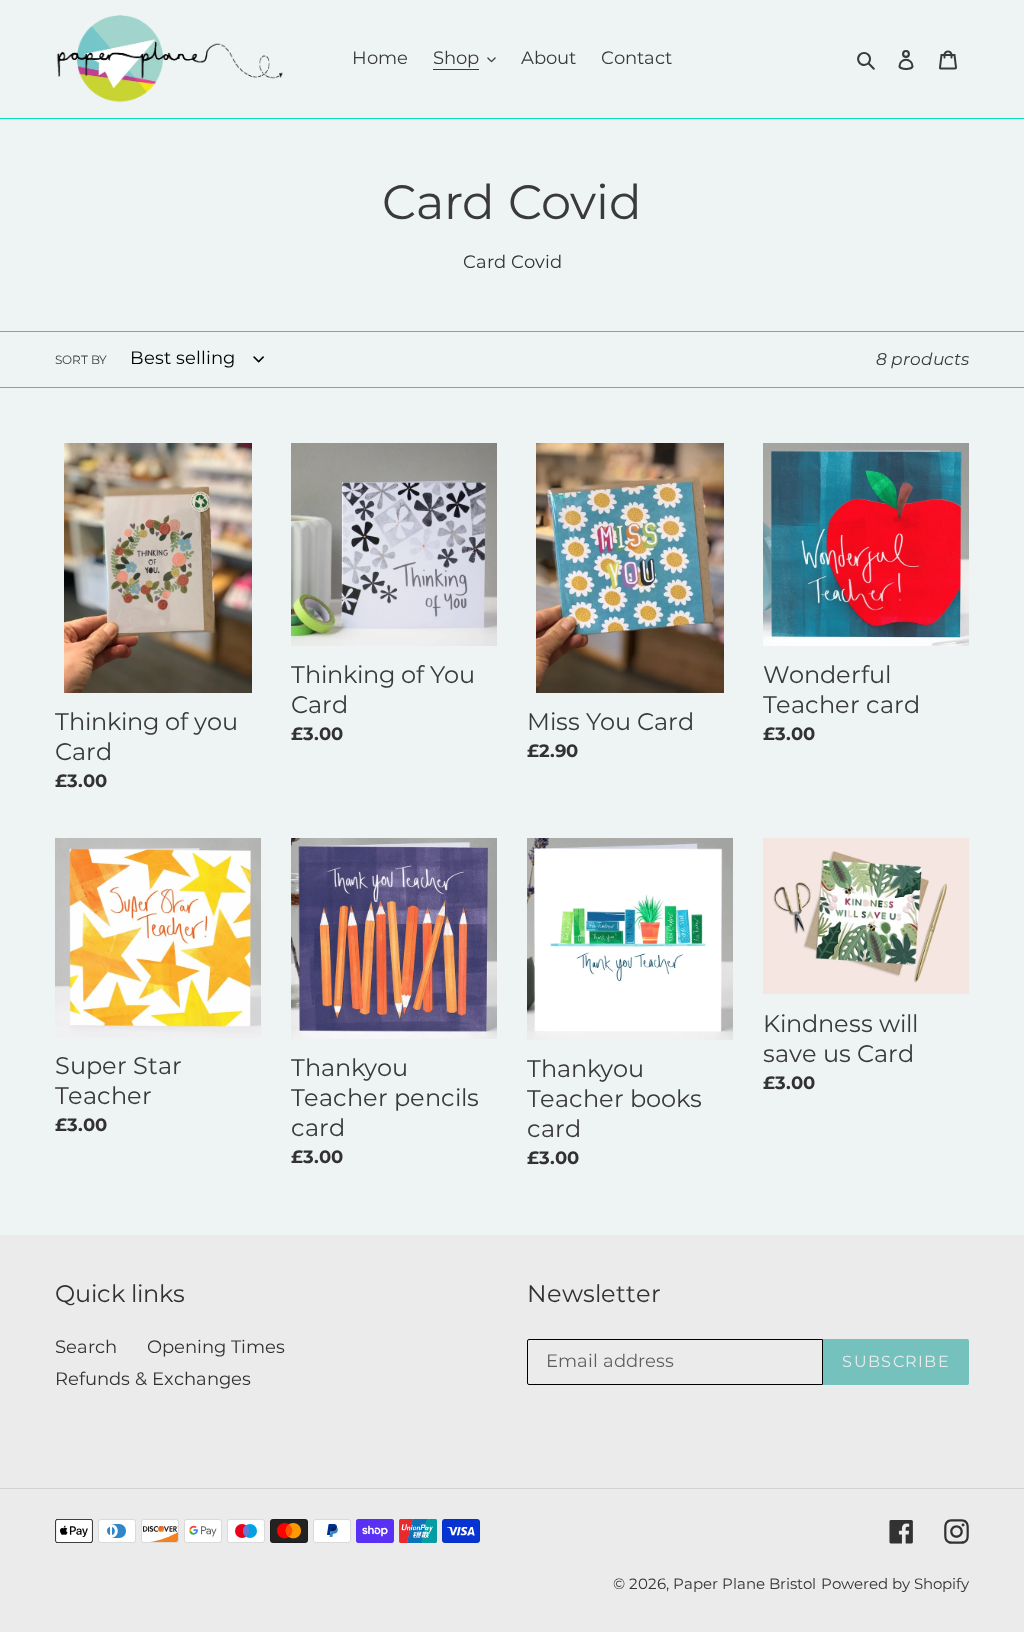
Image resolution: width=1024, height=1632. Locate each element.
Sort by (81, 359)
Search (86, 1347)
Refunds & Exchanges (153, 1379)
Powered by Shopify (895, 1583)
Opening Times (216, 1347)
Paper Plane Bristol (744, 1583)
